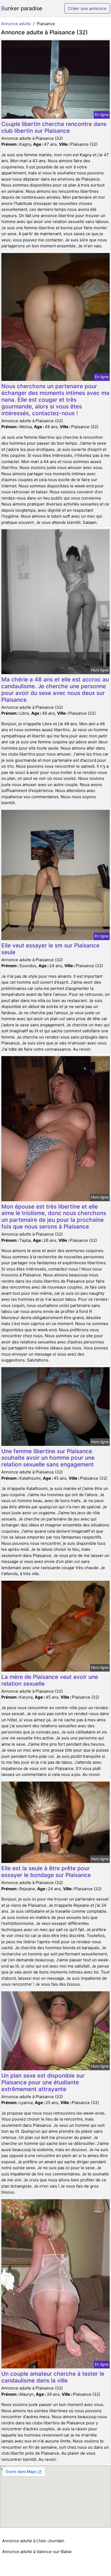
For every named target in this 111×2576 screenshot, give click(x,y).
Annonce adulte (16, 24)
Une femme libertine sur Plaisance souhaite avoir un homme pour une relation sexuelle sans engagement (48, 1458)
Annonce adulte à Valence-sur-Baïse (37, 2552)
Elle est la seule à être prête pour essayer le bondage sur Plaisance (46, 1872)
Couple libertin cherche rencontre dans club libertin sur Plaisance (54, 127)
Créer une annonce (87, 8)
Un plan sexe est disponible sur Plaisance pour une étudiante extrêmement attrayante (43, 2082)
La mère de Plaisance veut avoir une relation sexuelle (50, 1680)
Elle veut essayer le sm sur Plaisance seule (50, 949)
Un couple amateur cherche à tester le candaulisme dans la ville (53, 2377)
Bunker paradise (22, 8)
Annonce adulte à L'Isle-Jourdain (33, 2541)
